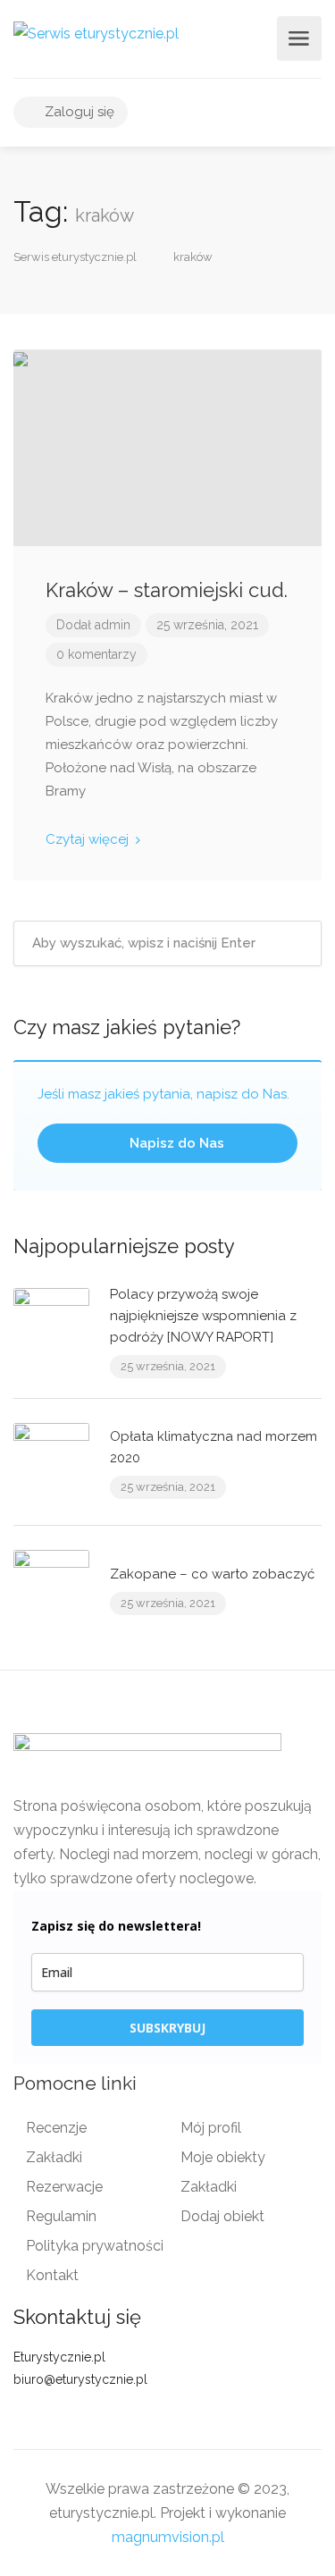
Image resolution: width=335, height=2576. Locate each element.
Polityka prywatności (95, 2246)
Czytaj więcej (89, 839)
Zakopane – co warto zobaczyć (212, 1574)
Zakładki (54, 2157)
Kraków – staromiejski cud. (167, 590)
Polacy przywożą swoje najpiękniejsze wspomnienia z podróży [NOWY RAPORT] (203, 1316)
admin (113, 625)
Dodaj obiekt (222, 2216)
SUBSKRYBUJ (167, 2028)
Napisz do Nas (175, 1143)
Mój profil (211, 2128)
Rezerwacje (64, 2187)
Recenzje (56, 2128)
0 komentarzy (96, 654)
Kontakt (52, 2275)
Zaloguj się (78, 112)
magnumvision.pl (168, 2537)
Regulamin (61, 2216)
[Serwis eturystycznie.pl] (96, 33)
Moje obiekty (223, 2157)
